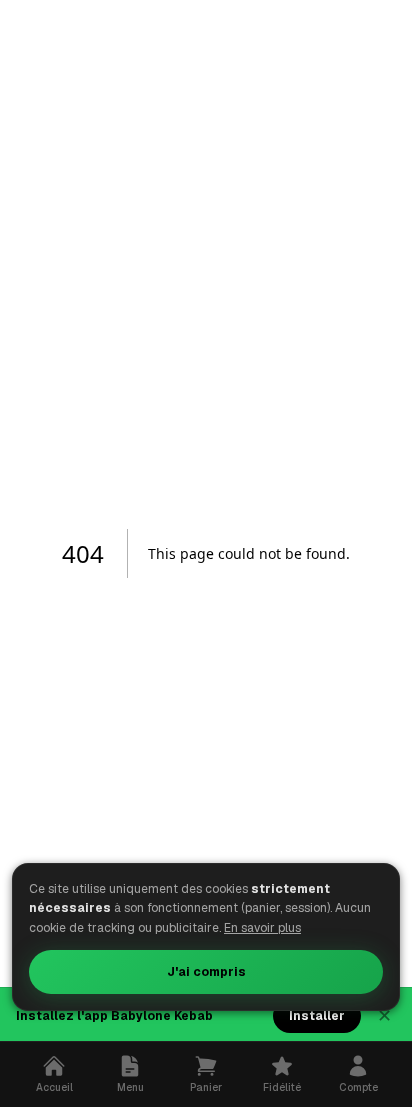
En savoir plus (262, 928)
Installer (317, 1016)
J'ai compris (206, 972)
